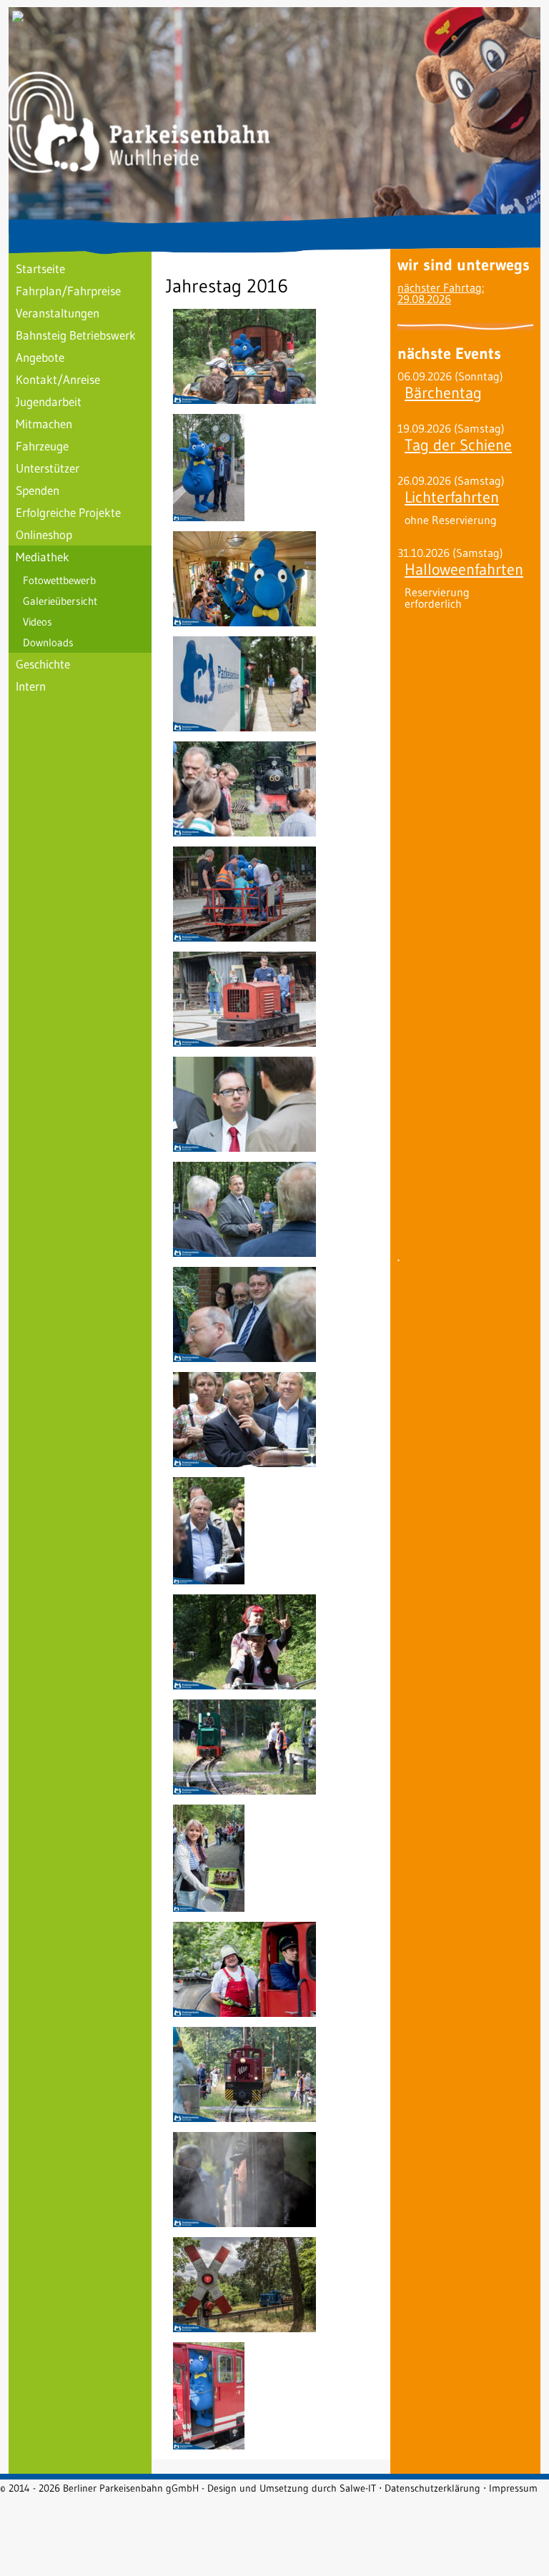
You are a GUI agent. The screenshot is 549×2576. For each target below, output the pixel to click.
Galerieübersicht (60, 601)
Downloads (48, 642)
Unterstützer (48, 468)
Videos (38, 622)
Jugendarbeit (49, 401)
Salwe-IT (358, 2488)
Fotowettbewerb (59, 580)
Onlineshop (44, 534)
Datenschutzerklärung (432, 2488)
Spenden (38, 490)
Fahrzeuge (42, 446)
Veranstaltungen (58, 313)
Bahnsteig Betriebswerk (76, 335)
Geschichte (43, 664)
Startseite (40, 268)
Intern (31, 686)
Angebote (40, 357)
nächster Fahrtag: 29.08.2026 (441, 293)
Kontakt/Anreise (58, 379)
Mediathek (43, 557)
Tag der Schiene (458, 445)
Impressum (513, 2488)
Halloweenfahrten (464, 569)
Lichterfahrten (452, 497)
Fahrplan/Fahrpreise (68, 291)
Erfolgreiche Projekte (68, 512)
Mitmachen (44, 424)
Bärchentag (443, 393)
